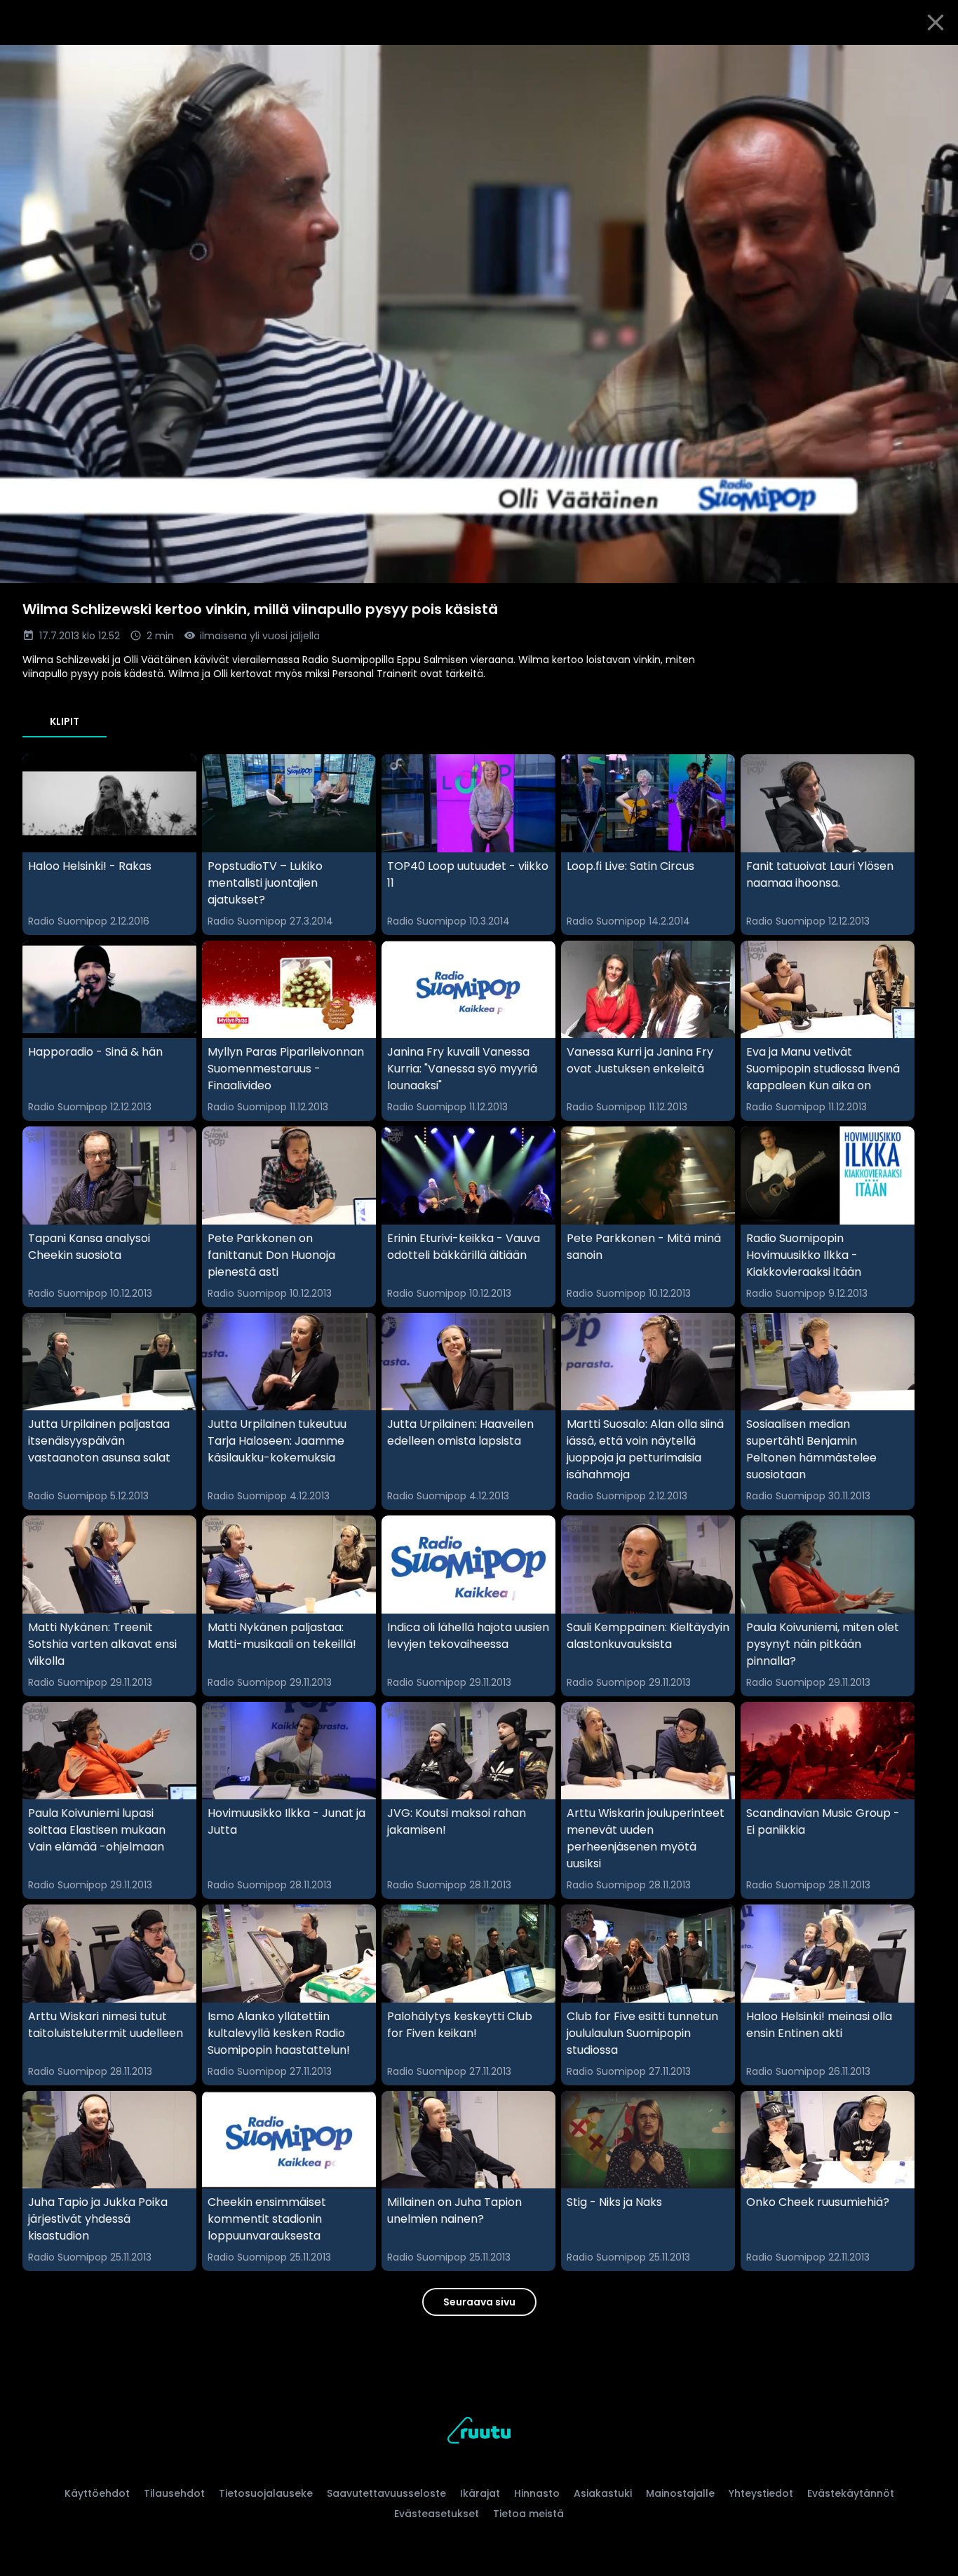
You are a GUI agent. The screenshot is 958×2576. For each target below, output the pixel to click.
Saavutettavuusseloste (386, 2493)
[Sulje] (936, 22)
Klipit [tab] (65, 721)
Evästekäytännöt (851, 2493)
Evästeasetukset (437, 2514)
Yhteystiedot (761, 2493)
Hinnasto (537, 2493)
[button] (479, 314)
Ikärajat (480, 2493)
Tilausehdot (174, 2493)
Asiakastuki (603, 2493)
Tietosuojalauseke (266, 2493)
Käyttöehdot (97, 2493)
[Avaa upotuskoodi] (931, 61)
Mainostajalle (680, 2493)
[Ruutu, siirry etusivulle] (479, 2433)
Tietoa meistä (528, 2514)
